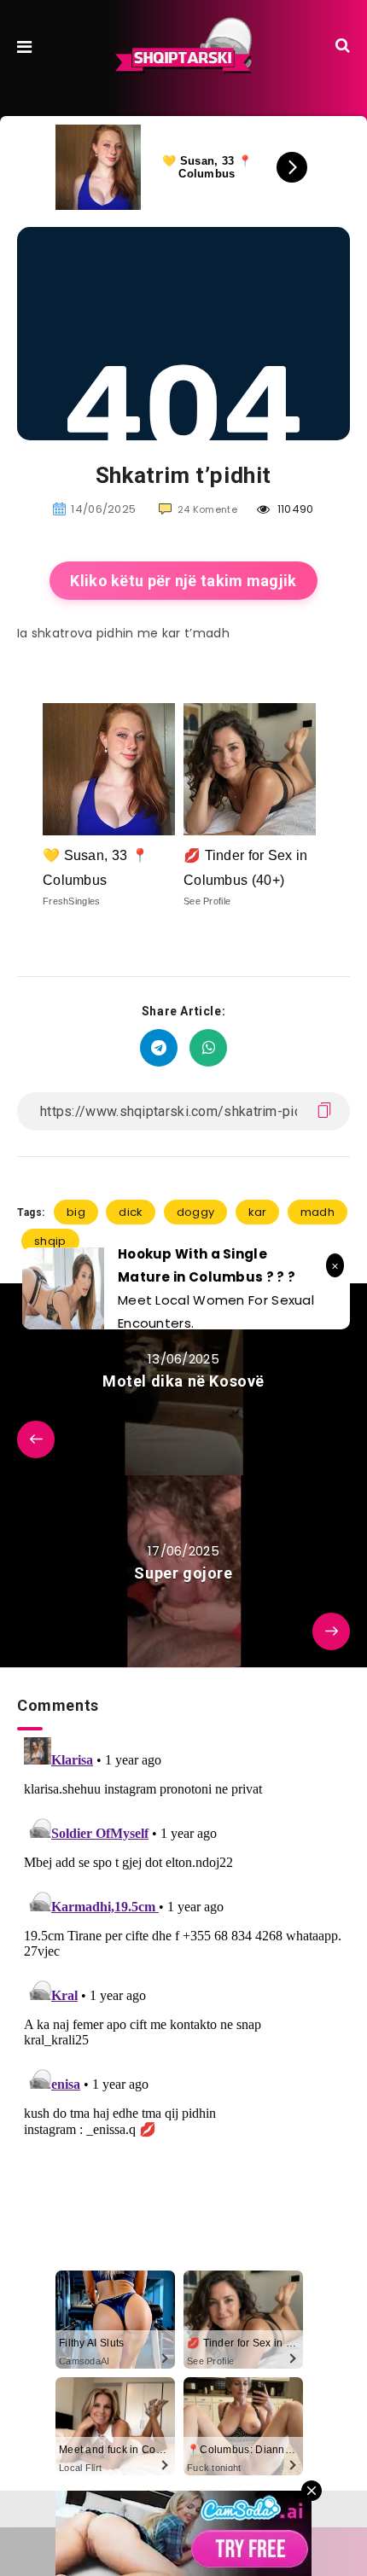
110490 (294, 509)
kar (258, 1212)
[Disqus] (183, 1944)
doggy (196, 1212)
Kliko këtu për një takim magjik (183, 581)
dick (131, 1212)
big (76, 1212)
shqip (50, 1241)
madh (317, 1212)
